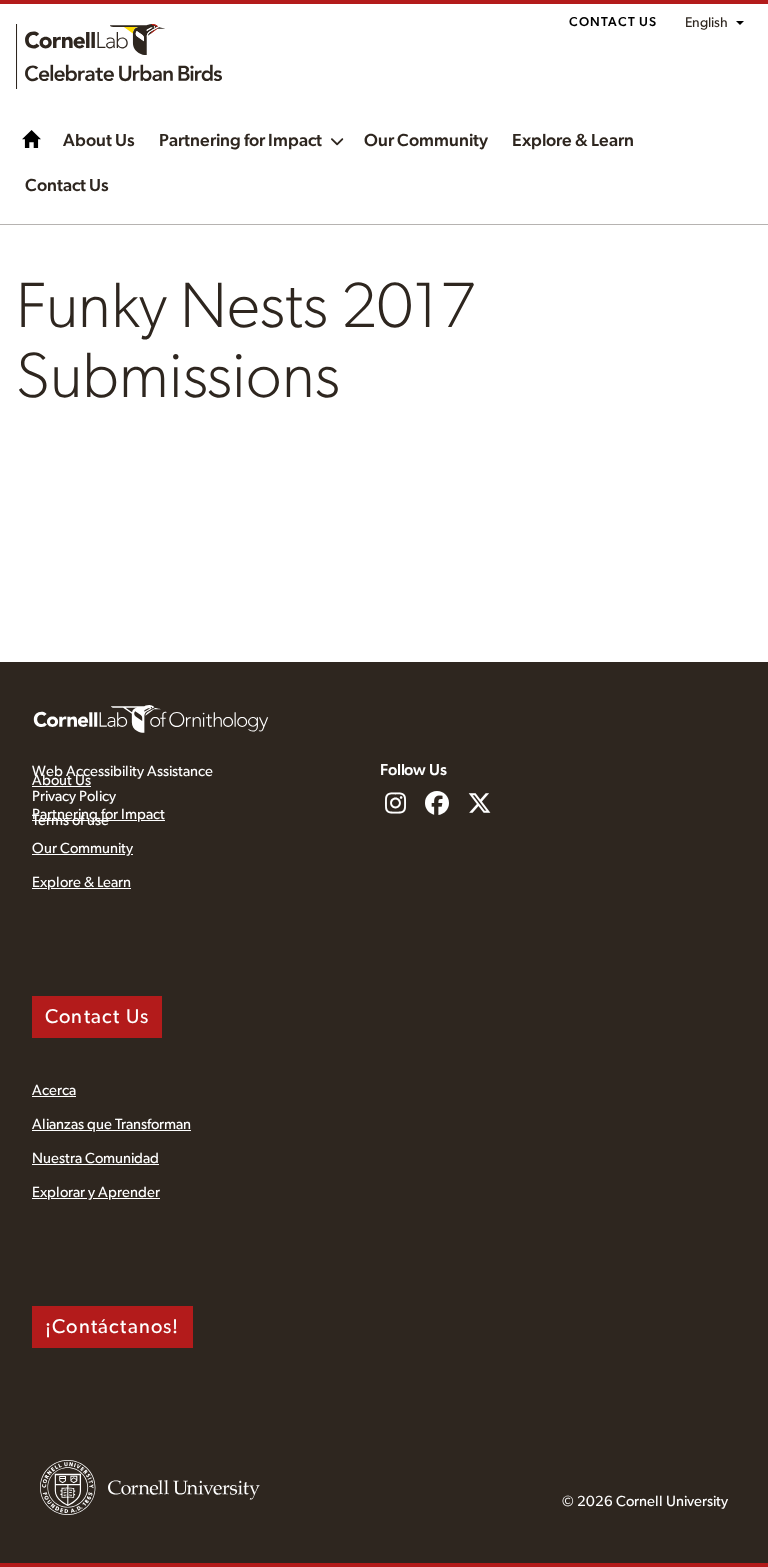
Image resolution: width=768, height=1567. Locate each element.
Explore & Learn (573, 141)
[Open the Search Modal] (728, 216)
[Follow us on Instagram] (395, 805)
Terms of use (70, 820)
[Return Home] (119, 56)
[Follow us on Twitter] (479, 805)
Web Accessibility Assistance (122, 771)
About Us (99, 141)
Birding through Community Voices (32, 139)
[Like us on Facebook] (437, 805)
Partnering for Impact (240, 141)
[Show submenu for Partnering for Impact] (337, 139)
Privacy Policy (74, 796)
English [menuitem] (706, 23)
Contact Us (613, 22)
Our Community (426, 141)
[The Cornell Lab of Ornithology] (151, 718)
